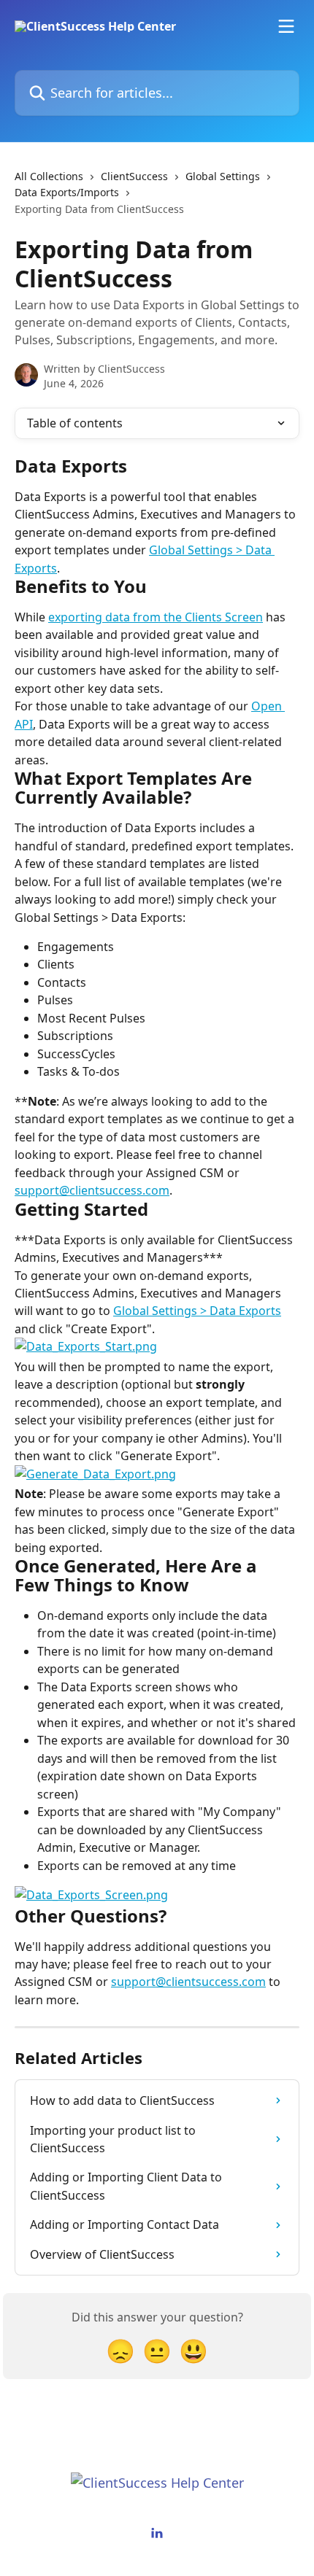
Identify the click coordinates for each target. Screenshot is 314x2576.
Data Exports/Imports (67, 192)
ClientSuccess (134, 176)
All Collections (49, 176)
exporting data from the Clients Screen (156, 617)
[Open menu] (286, 26)
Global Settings (223, 176)
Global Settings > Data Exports (197, 1311)
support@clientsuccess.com (92, 1190)
